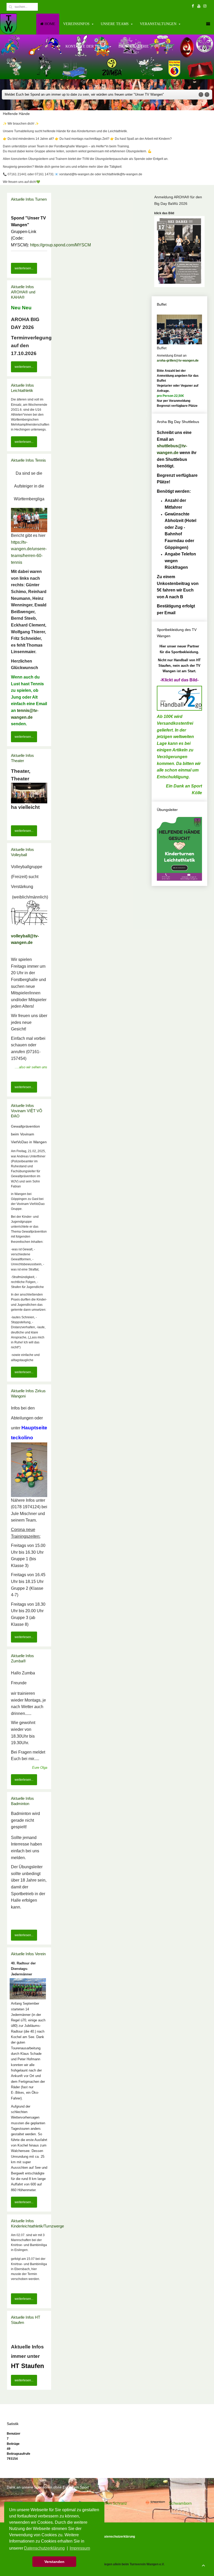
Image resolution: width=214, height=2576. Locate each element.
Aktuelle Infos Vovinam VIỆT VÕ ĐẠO (27, 1111)
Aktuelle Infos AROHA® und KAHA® (23, 292)
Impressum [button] (80, 2548)
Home (49, 24)
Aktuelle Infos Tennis (28, 460)
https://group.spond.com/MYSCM (60, 245)
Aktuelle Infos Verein (28, 1954)
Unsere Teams (115, 24)
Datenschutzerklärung (118, 2537)
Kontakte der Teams (86, 46)
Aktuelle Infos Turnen (29, 199)
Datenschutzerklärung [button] (44, 2548)
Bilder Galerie (134, 46)
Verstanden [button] (54, 2562)
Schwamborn (180, 2503)
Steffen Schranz (113, 2503)
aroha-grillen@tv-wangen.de (178, 361)
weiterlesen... (24, 268)
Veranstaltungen (158, 24)
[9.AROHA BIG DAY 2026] (179, 251)
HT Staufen (28, 2366)
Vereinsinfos (76, 24)
